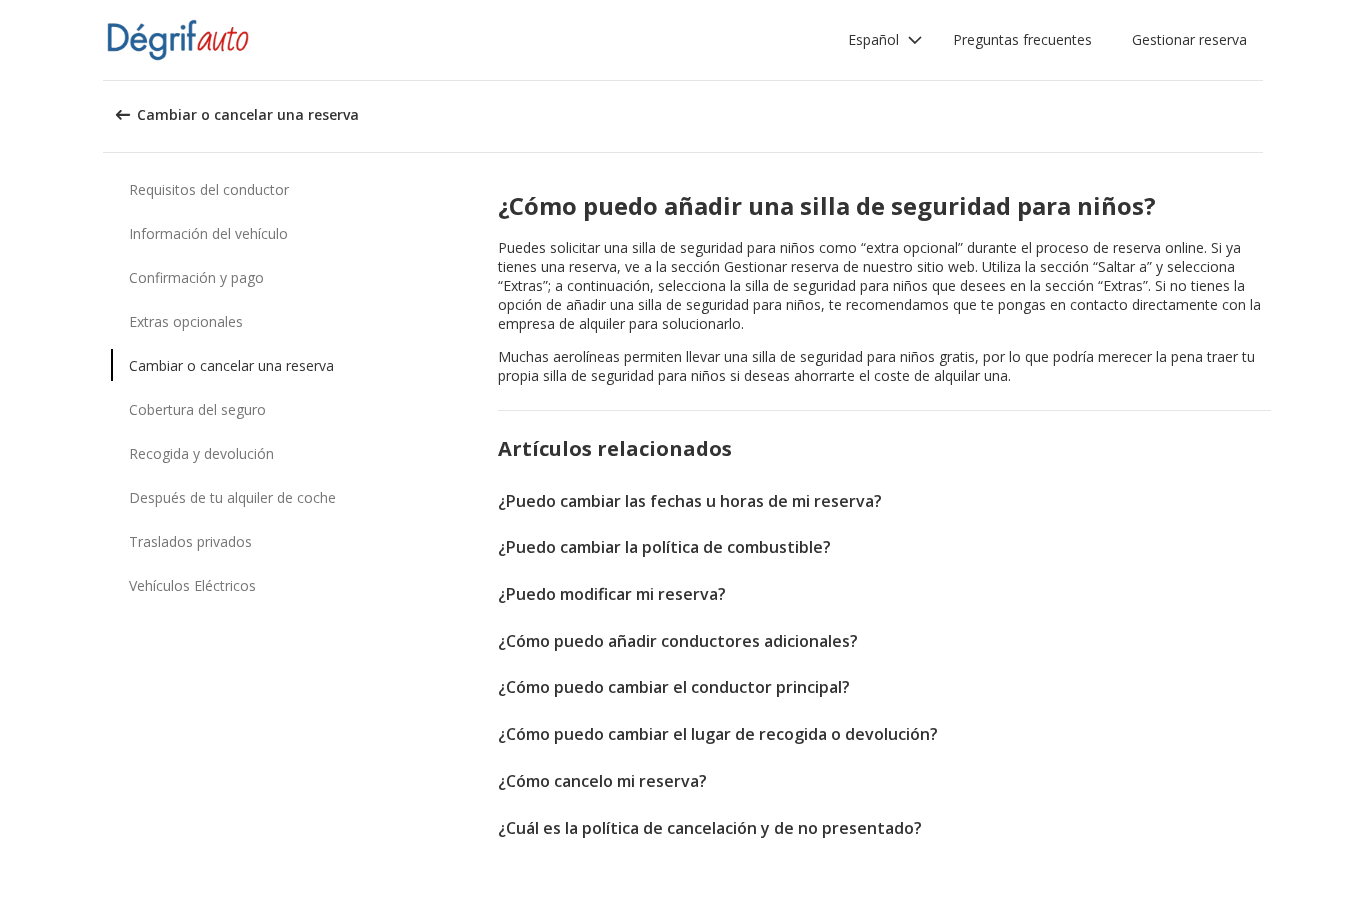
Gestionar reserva (1189, 39)
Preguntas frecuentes (1022, 39)
